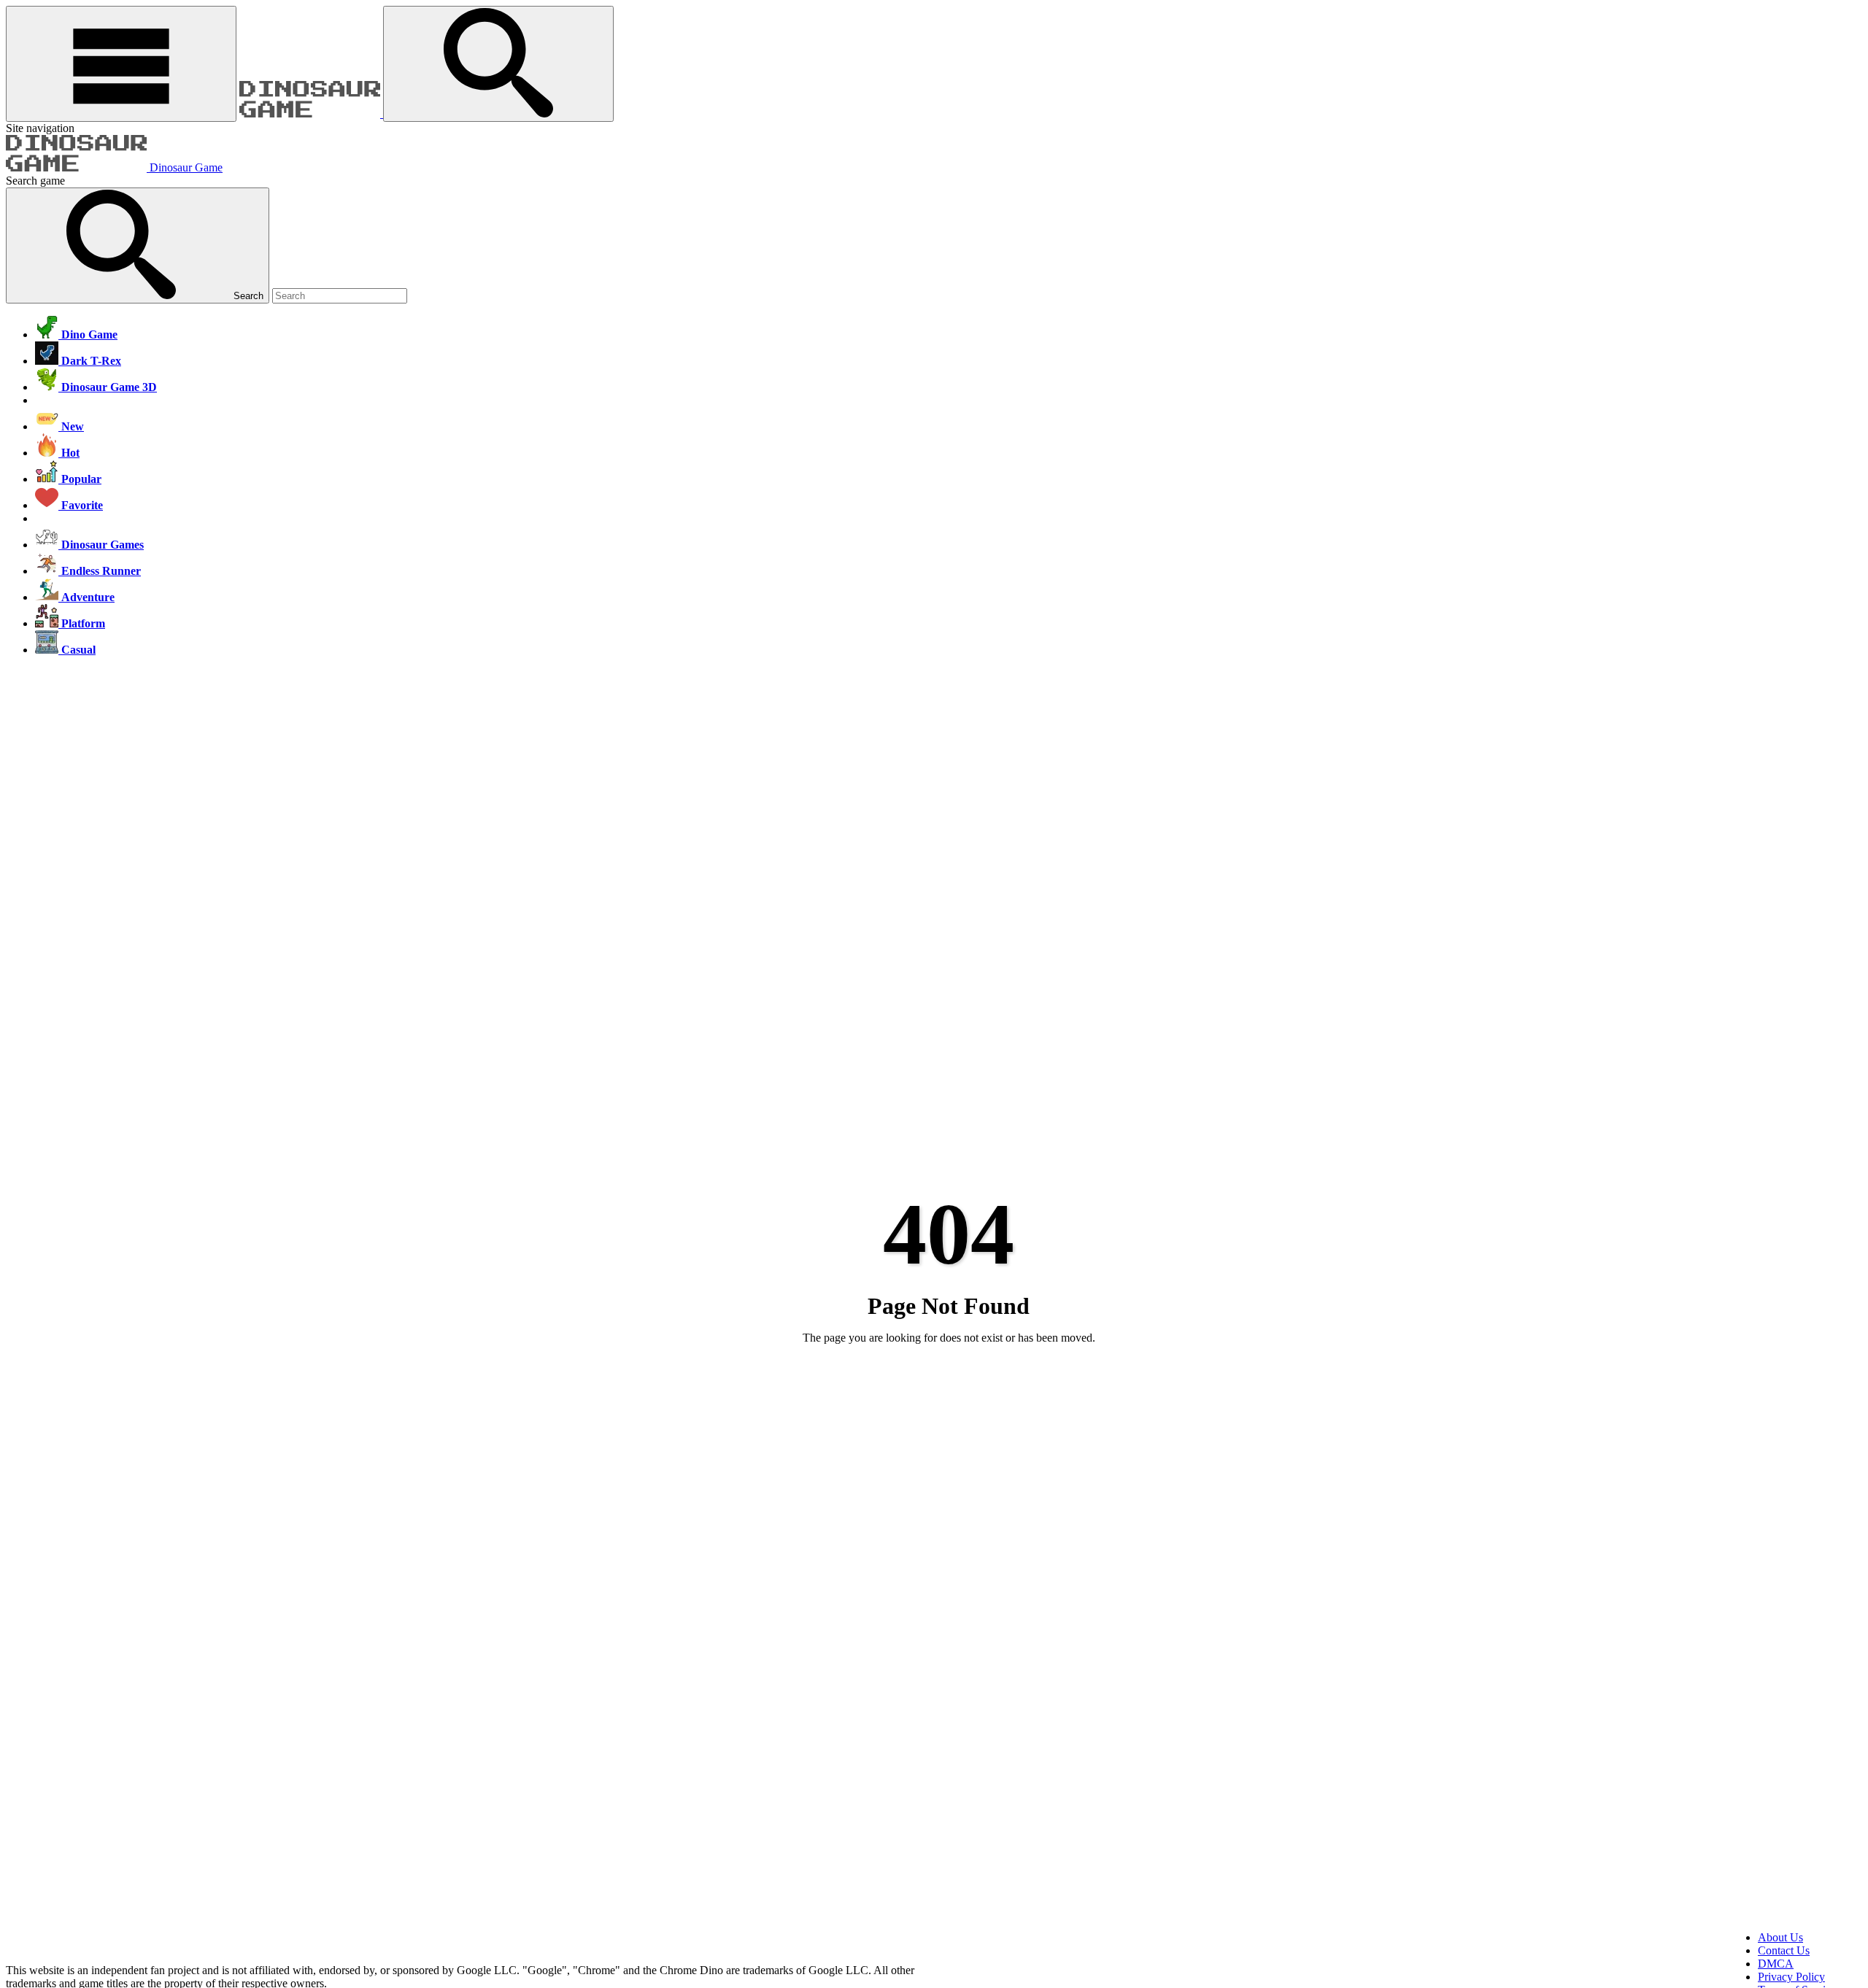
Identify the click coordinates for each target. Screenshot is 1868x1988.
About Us (1780, 1937)
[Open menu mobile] (121, 64)
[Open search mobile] (498, 64)
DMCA (1776, 1964)
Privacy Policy (1791, 1977)
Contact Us (1784, 1950)
